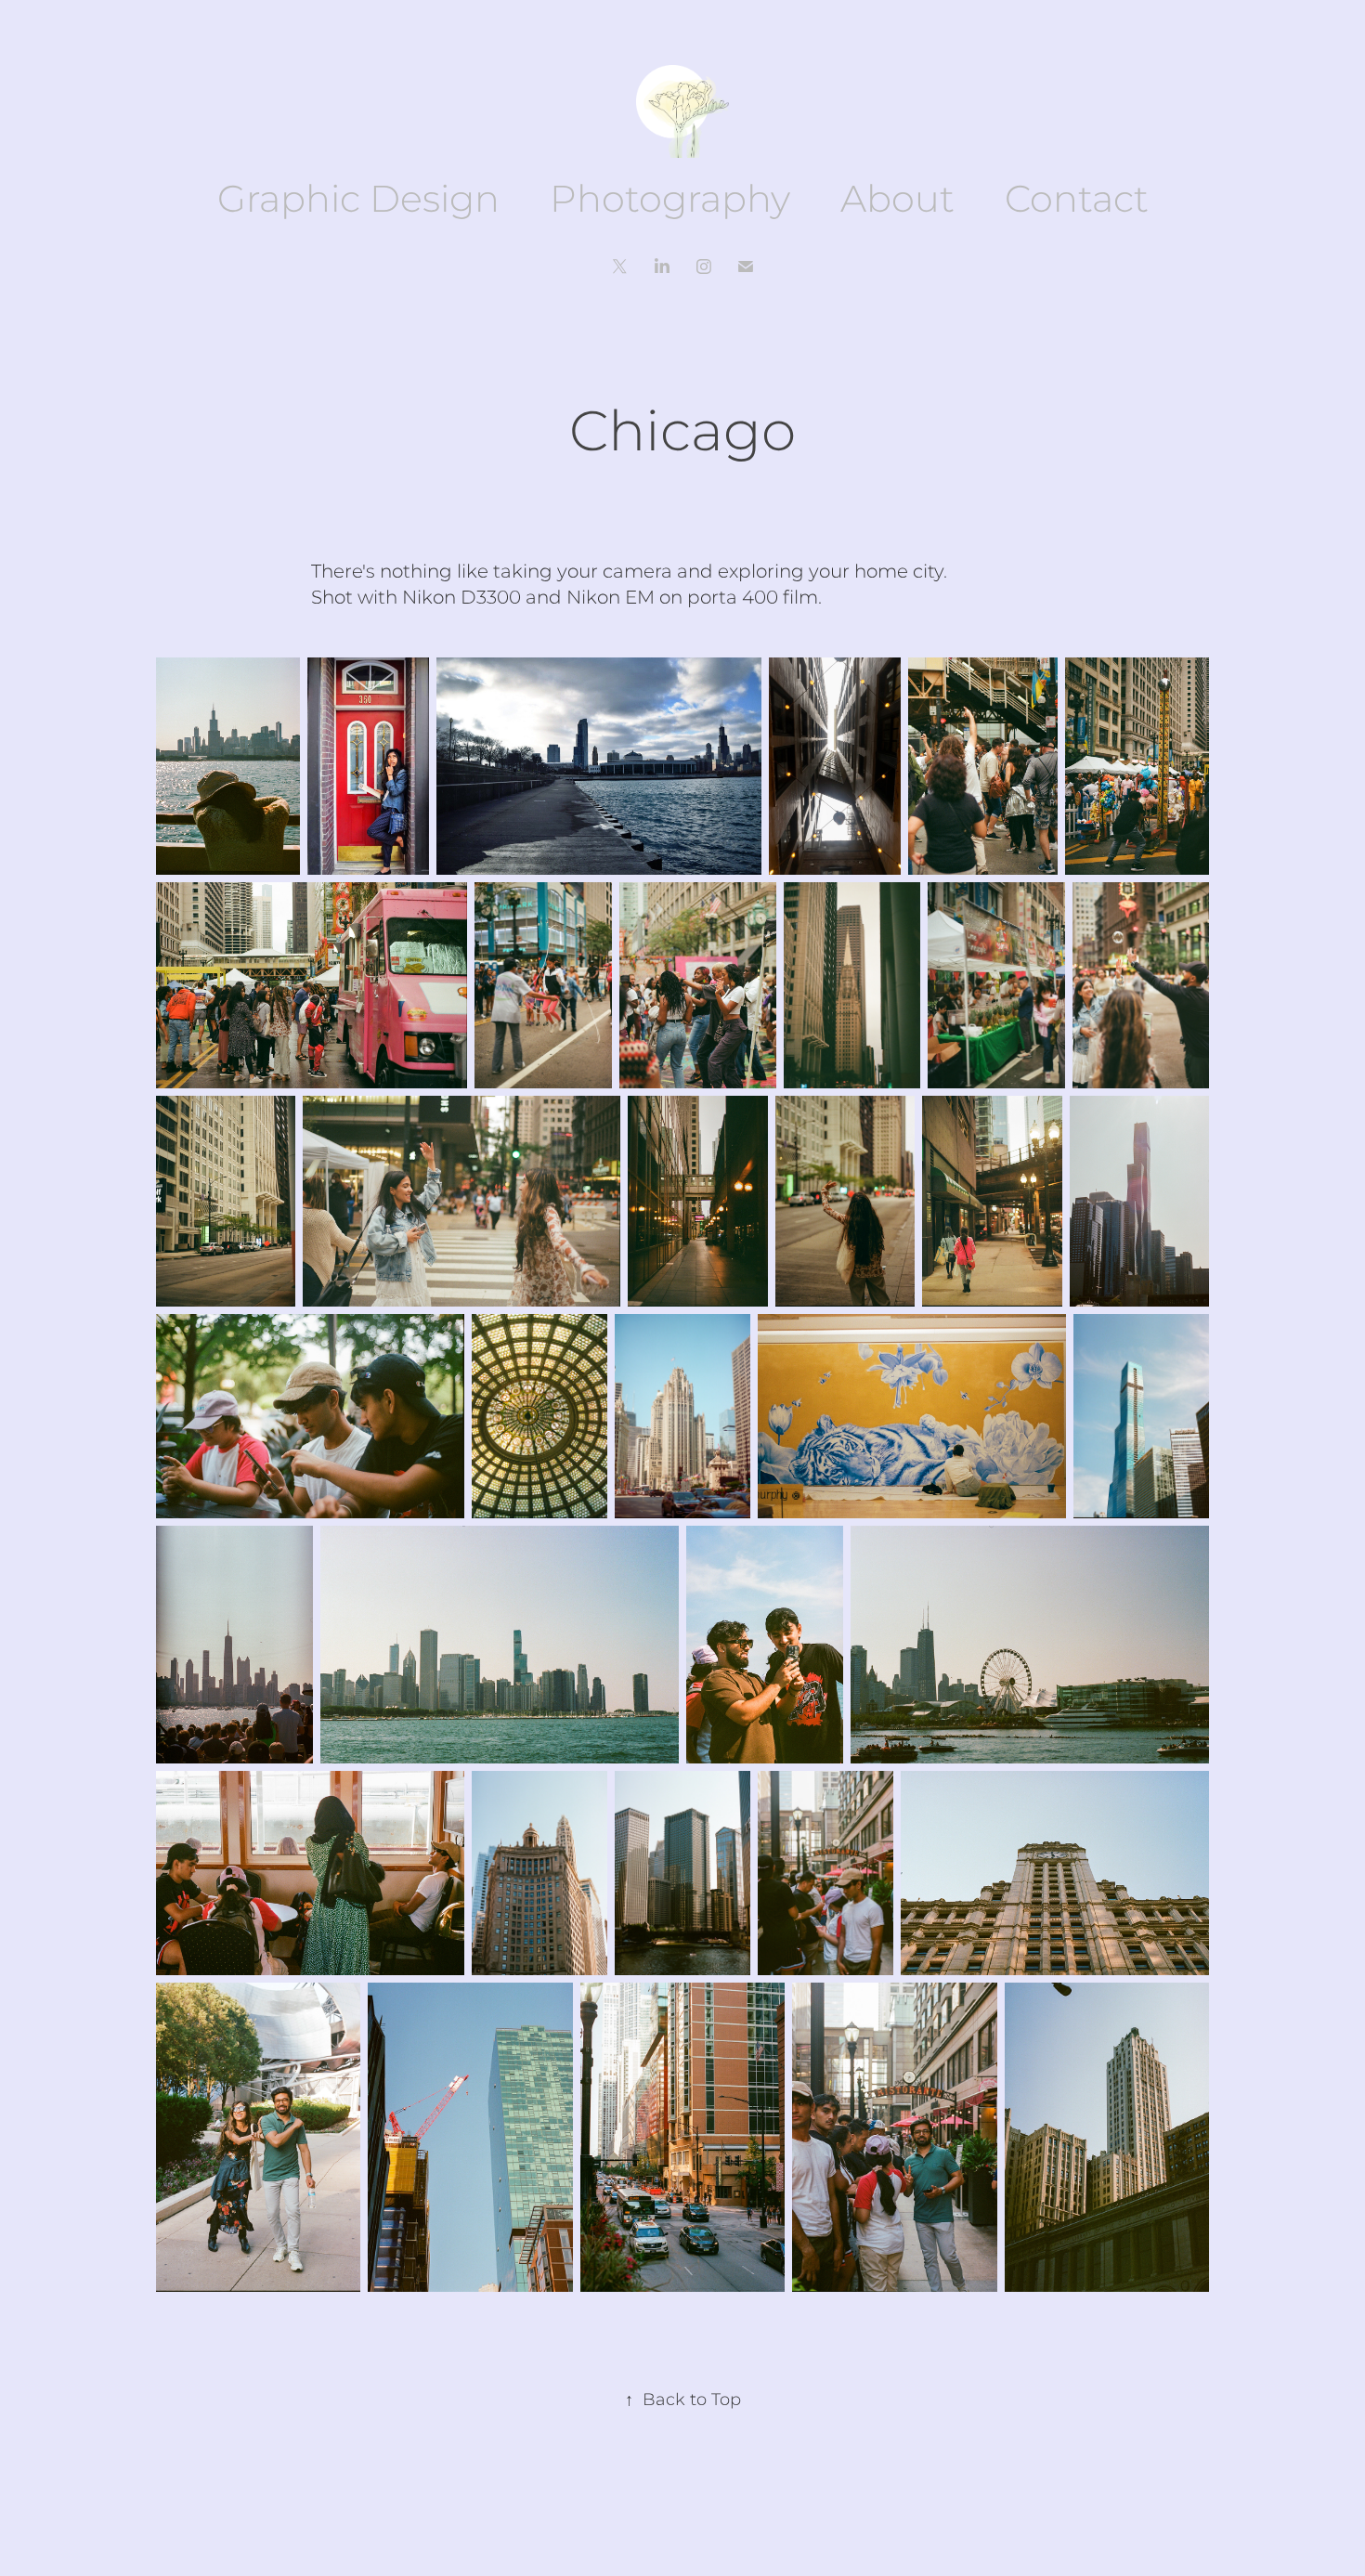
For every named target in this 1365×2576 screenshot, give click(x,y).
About (897, 201)
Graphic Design (358, 201)
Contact (1077, 201)
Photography (670, 201)
